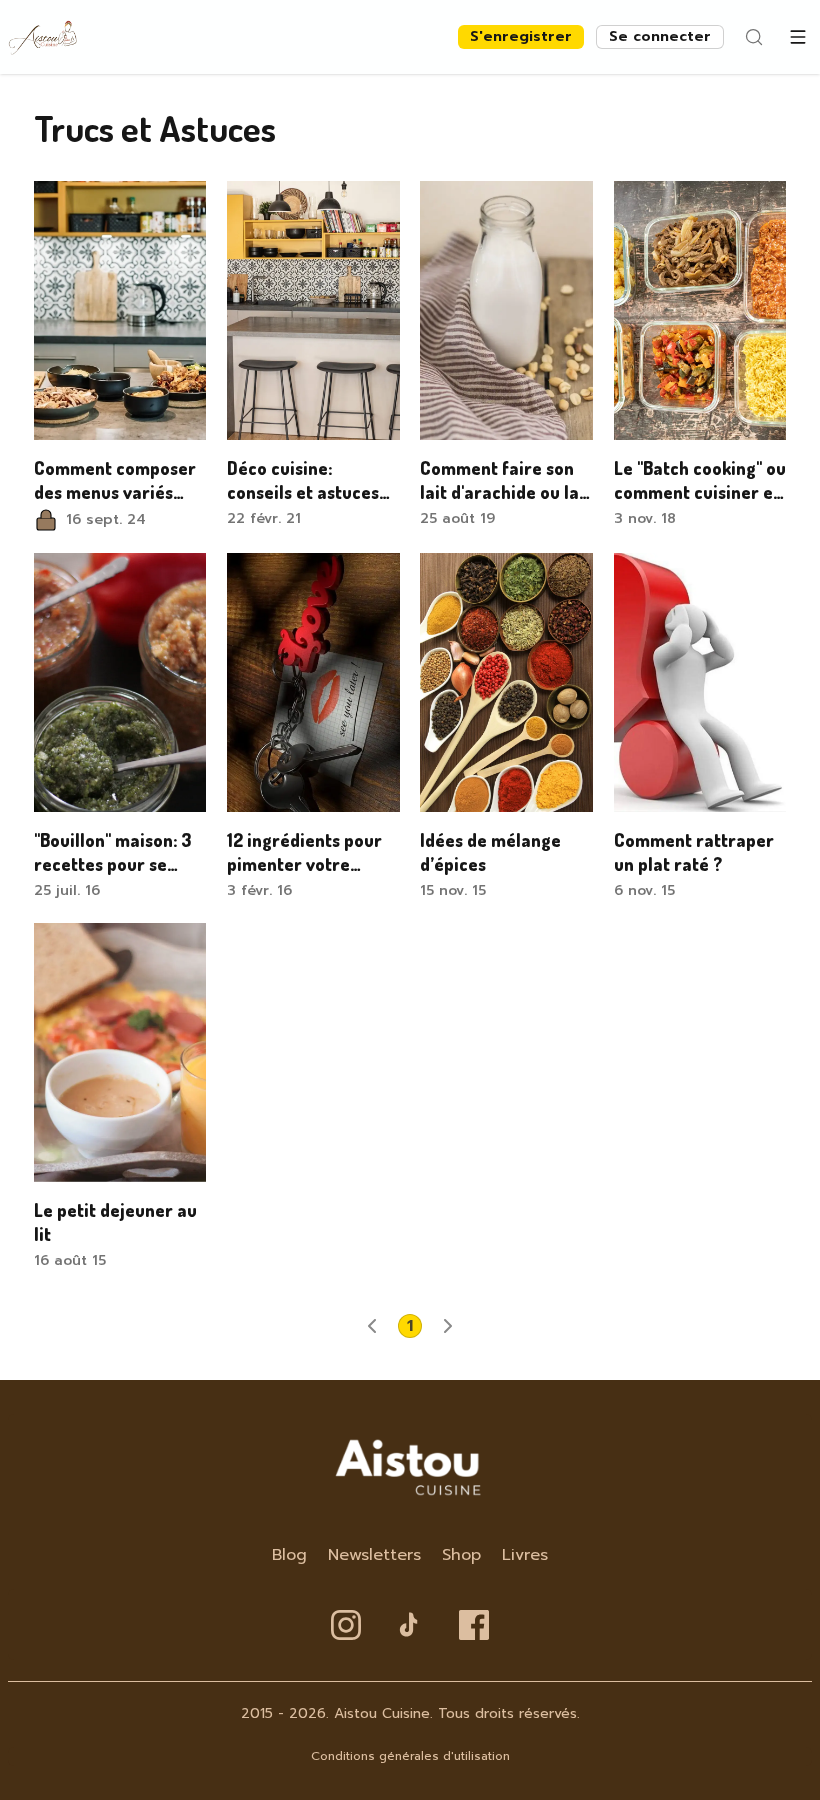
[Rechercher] (754, 37)
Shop (461, 1555)
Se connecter (660, 36)
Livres (525, 1555)
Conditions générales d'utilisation (410, 1756)
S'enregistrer (521, 36)
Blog (289, 1555)
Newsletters (374, 1555)
